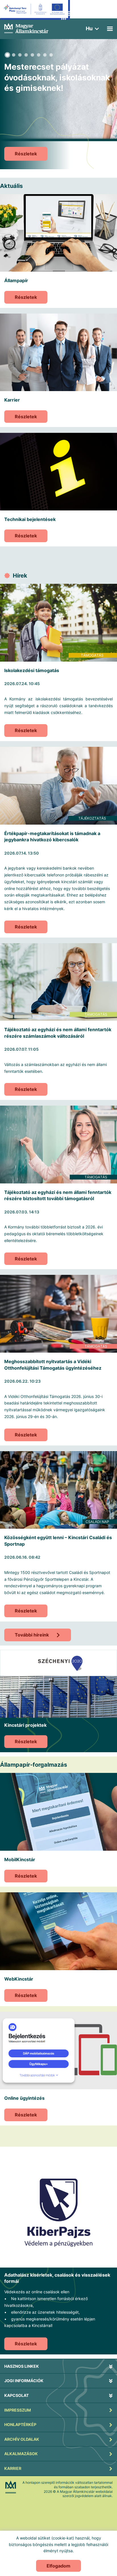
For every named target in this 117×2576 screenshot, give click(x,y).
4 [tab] (26, 55)
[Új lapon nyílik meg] (58, 2209)
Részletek (26, 297)
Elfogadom (58, 2566)
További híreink (32, 1635)
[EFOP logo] (35, 14)
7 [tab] (45, 55)
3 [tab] (20, 55)
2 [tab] (14, 55)
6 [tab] (39, 55)
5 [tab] (32, 55)
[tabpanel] (58, 104)
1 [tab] (7, 55)
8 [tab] (51, 55)
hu (89, 28)
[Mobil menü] (110, 29)
